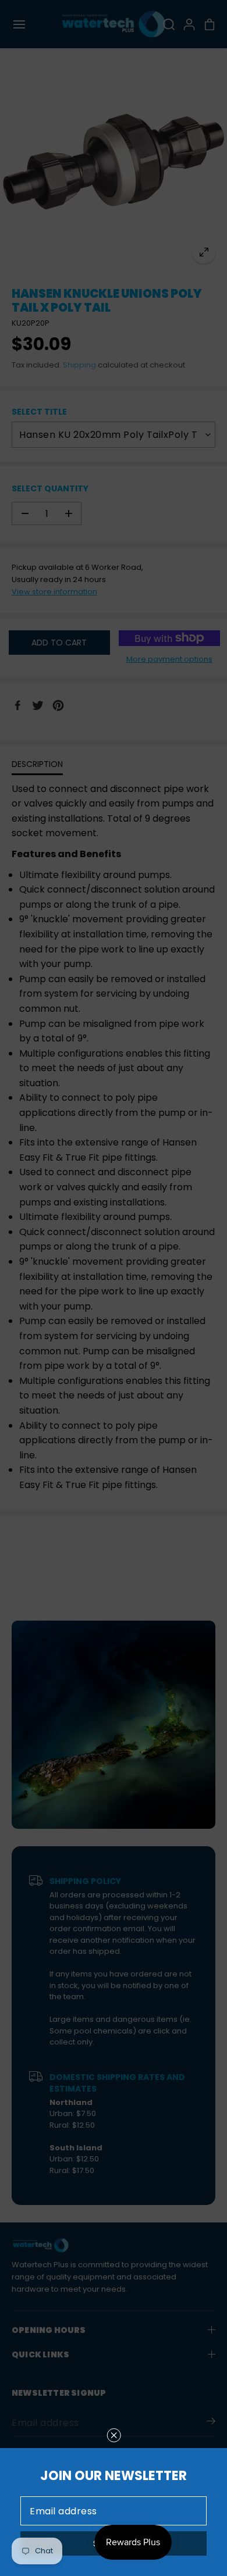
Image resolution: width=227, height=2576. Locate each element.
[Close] (114, 2435)
